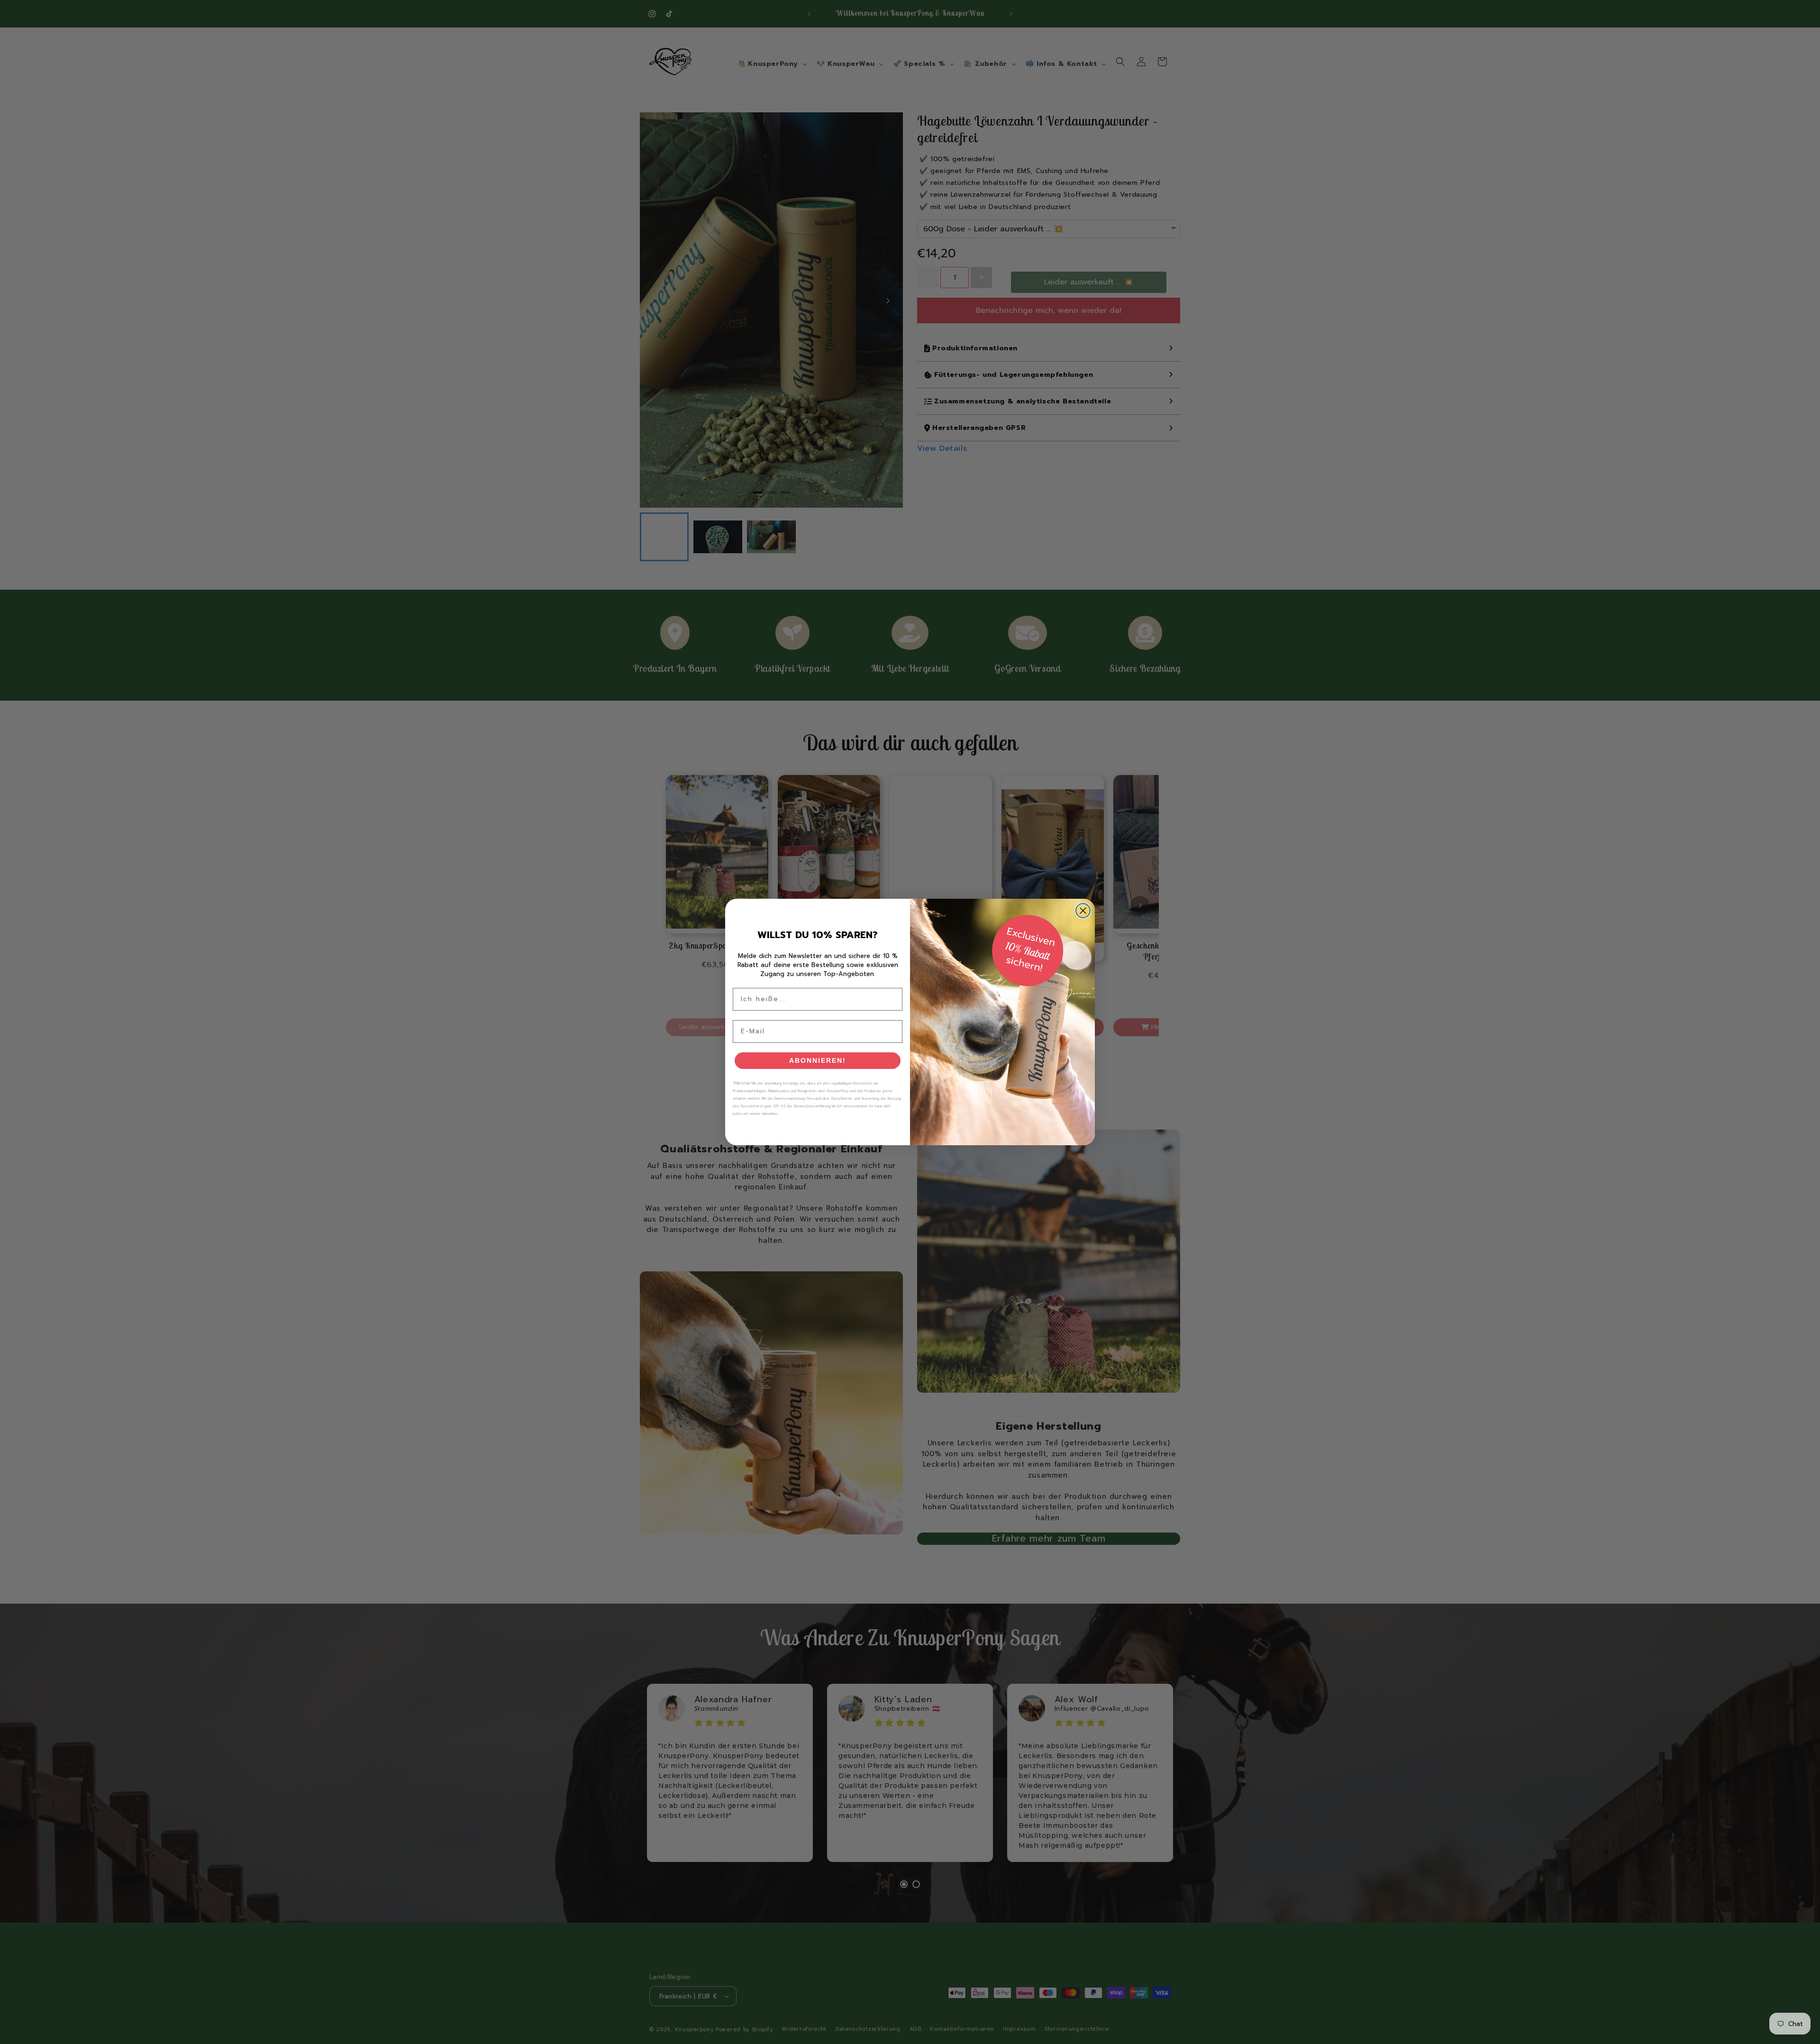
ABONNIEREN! (818, 1060)
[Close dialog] (1083, 911)
